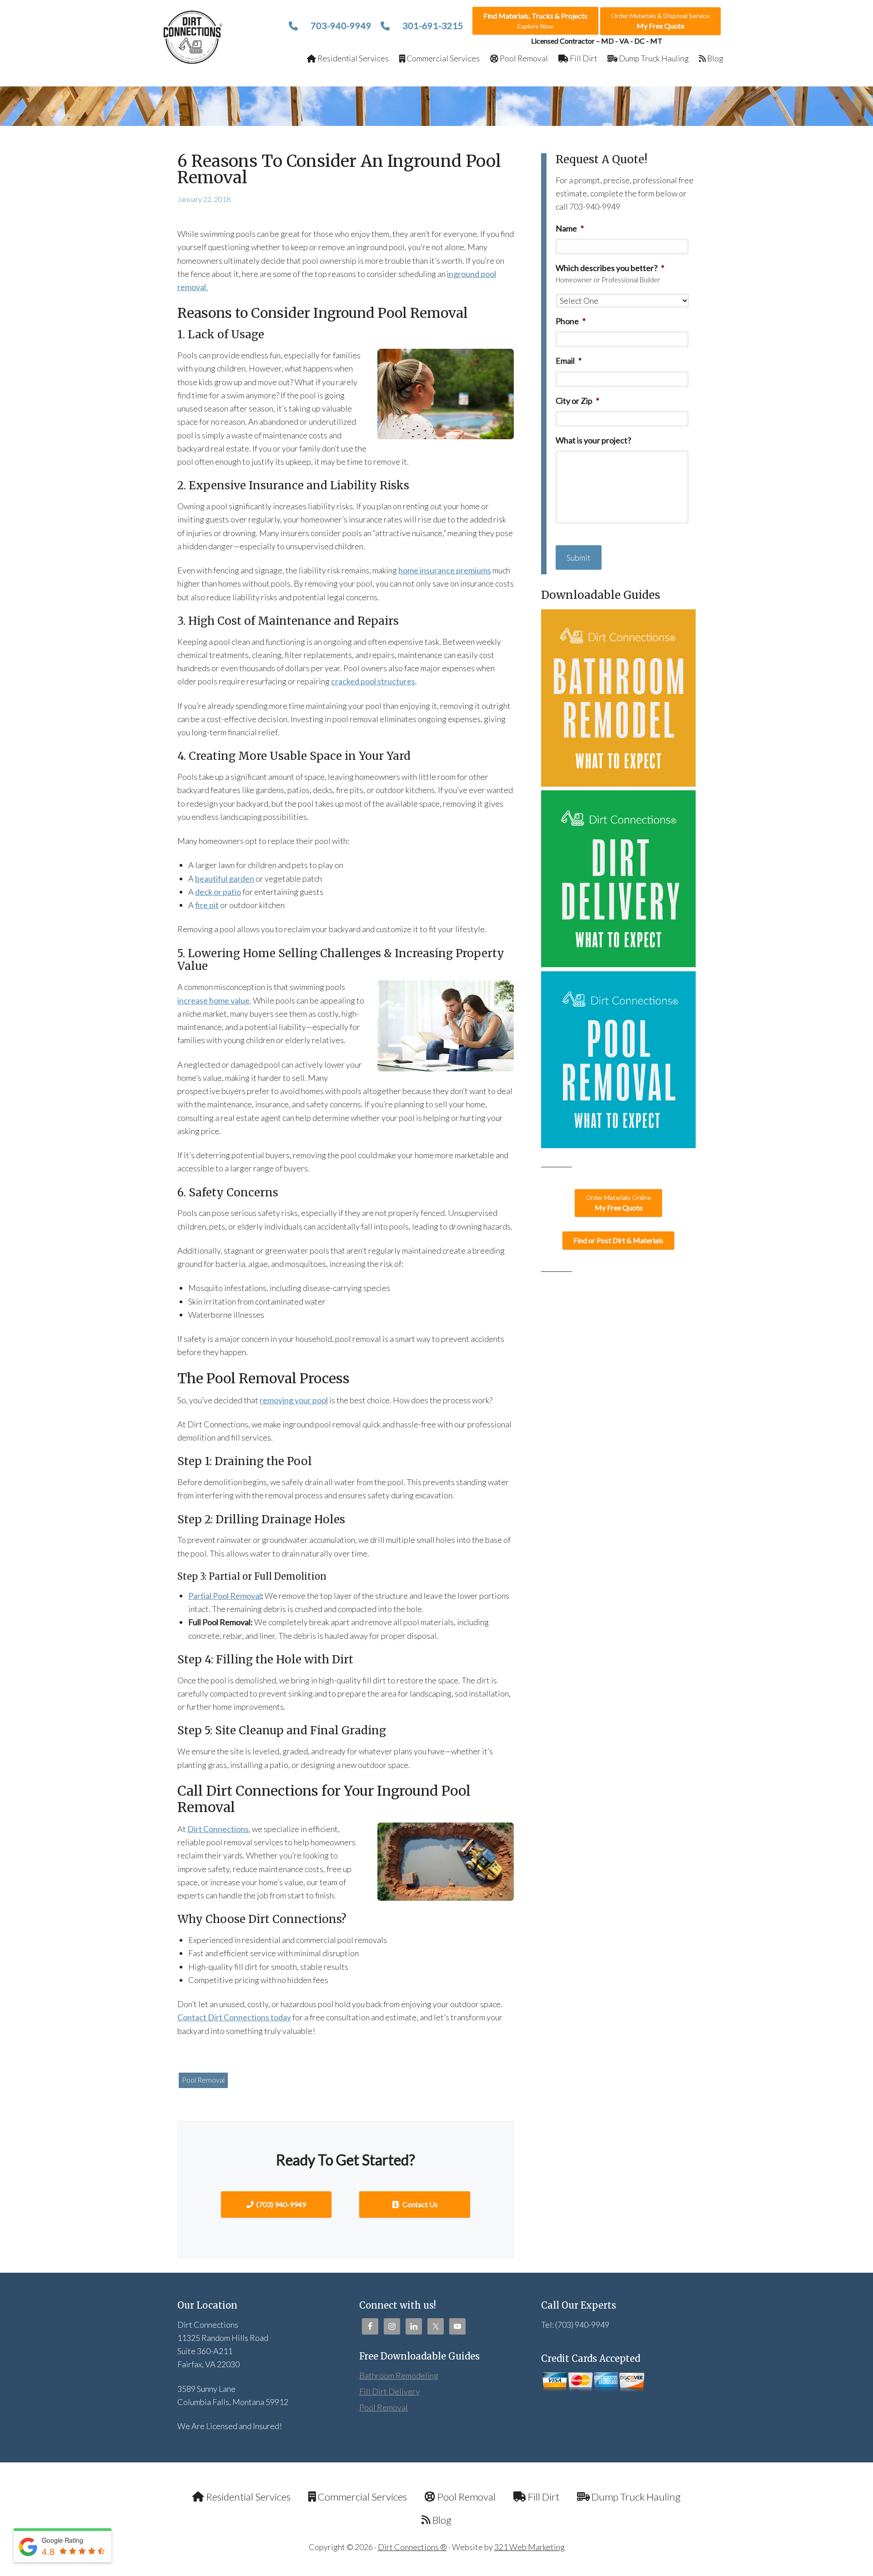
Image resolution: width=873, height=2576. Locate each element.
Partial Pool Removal (225, 1596)
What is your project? (593, 440)
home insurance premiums (445, 570)
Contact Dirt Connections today (234, 2017)
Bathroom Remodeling (399, 2375)
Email (569, 361)
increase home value (213, 1000)
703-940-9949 (340, 25)
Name (570, 228)
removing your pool (294, 1400)
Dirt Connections (193, 37)
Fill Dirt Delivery (389, 2391)
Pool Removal (203, 2080)
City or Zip (577, 401)
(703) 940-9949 (281, 2204)
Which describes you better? (610, 268)
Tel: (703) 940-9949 (575, 2325)
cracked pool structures (373, 681)
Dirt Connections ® (412, 2547)
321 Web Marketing (529, 2547)
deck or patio (218, 892)
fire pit (207, 905)
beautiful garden (225, 879)
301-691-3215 (432, 25)
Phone (571, 321)
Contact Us (419, 2204)
